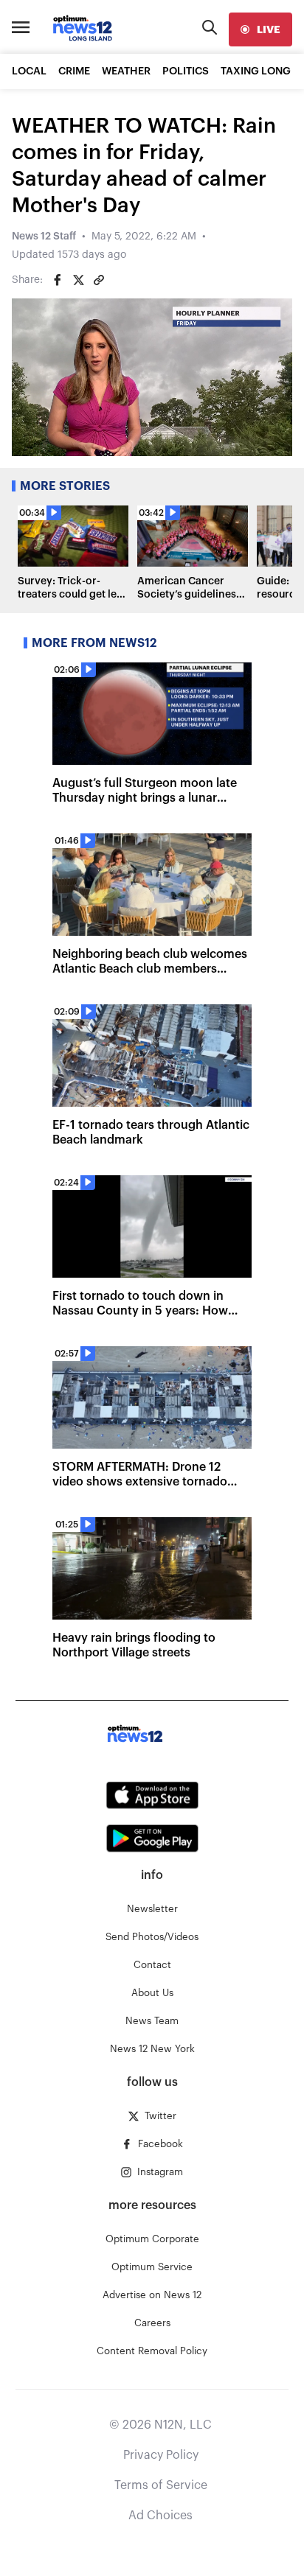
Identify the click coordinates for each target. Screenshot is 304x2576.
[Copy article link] (99, 280)
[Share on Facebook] (58, 280)
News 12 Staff (44, 237)
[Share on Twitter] (78, 280)
